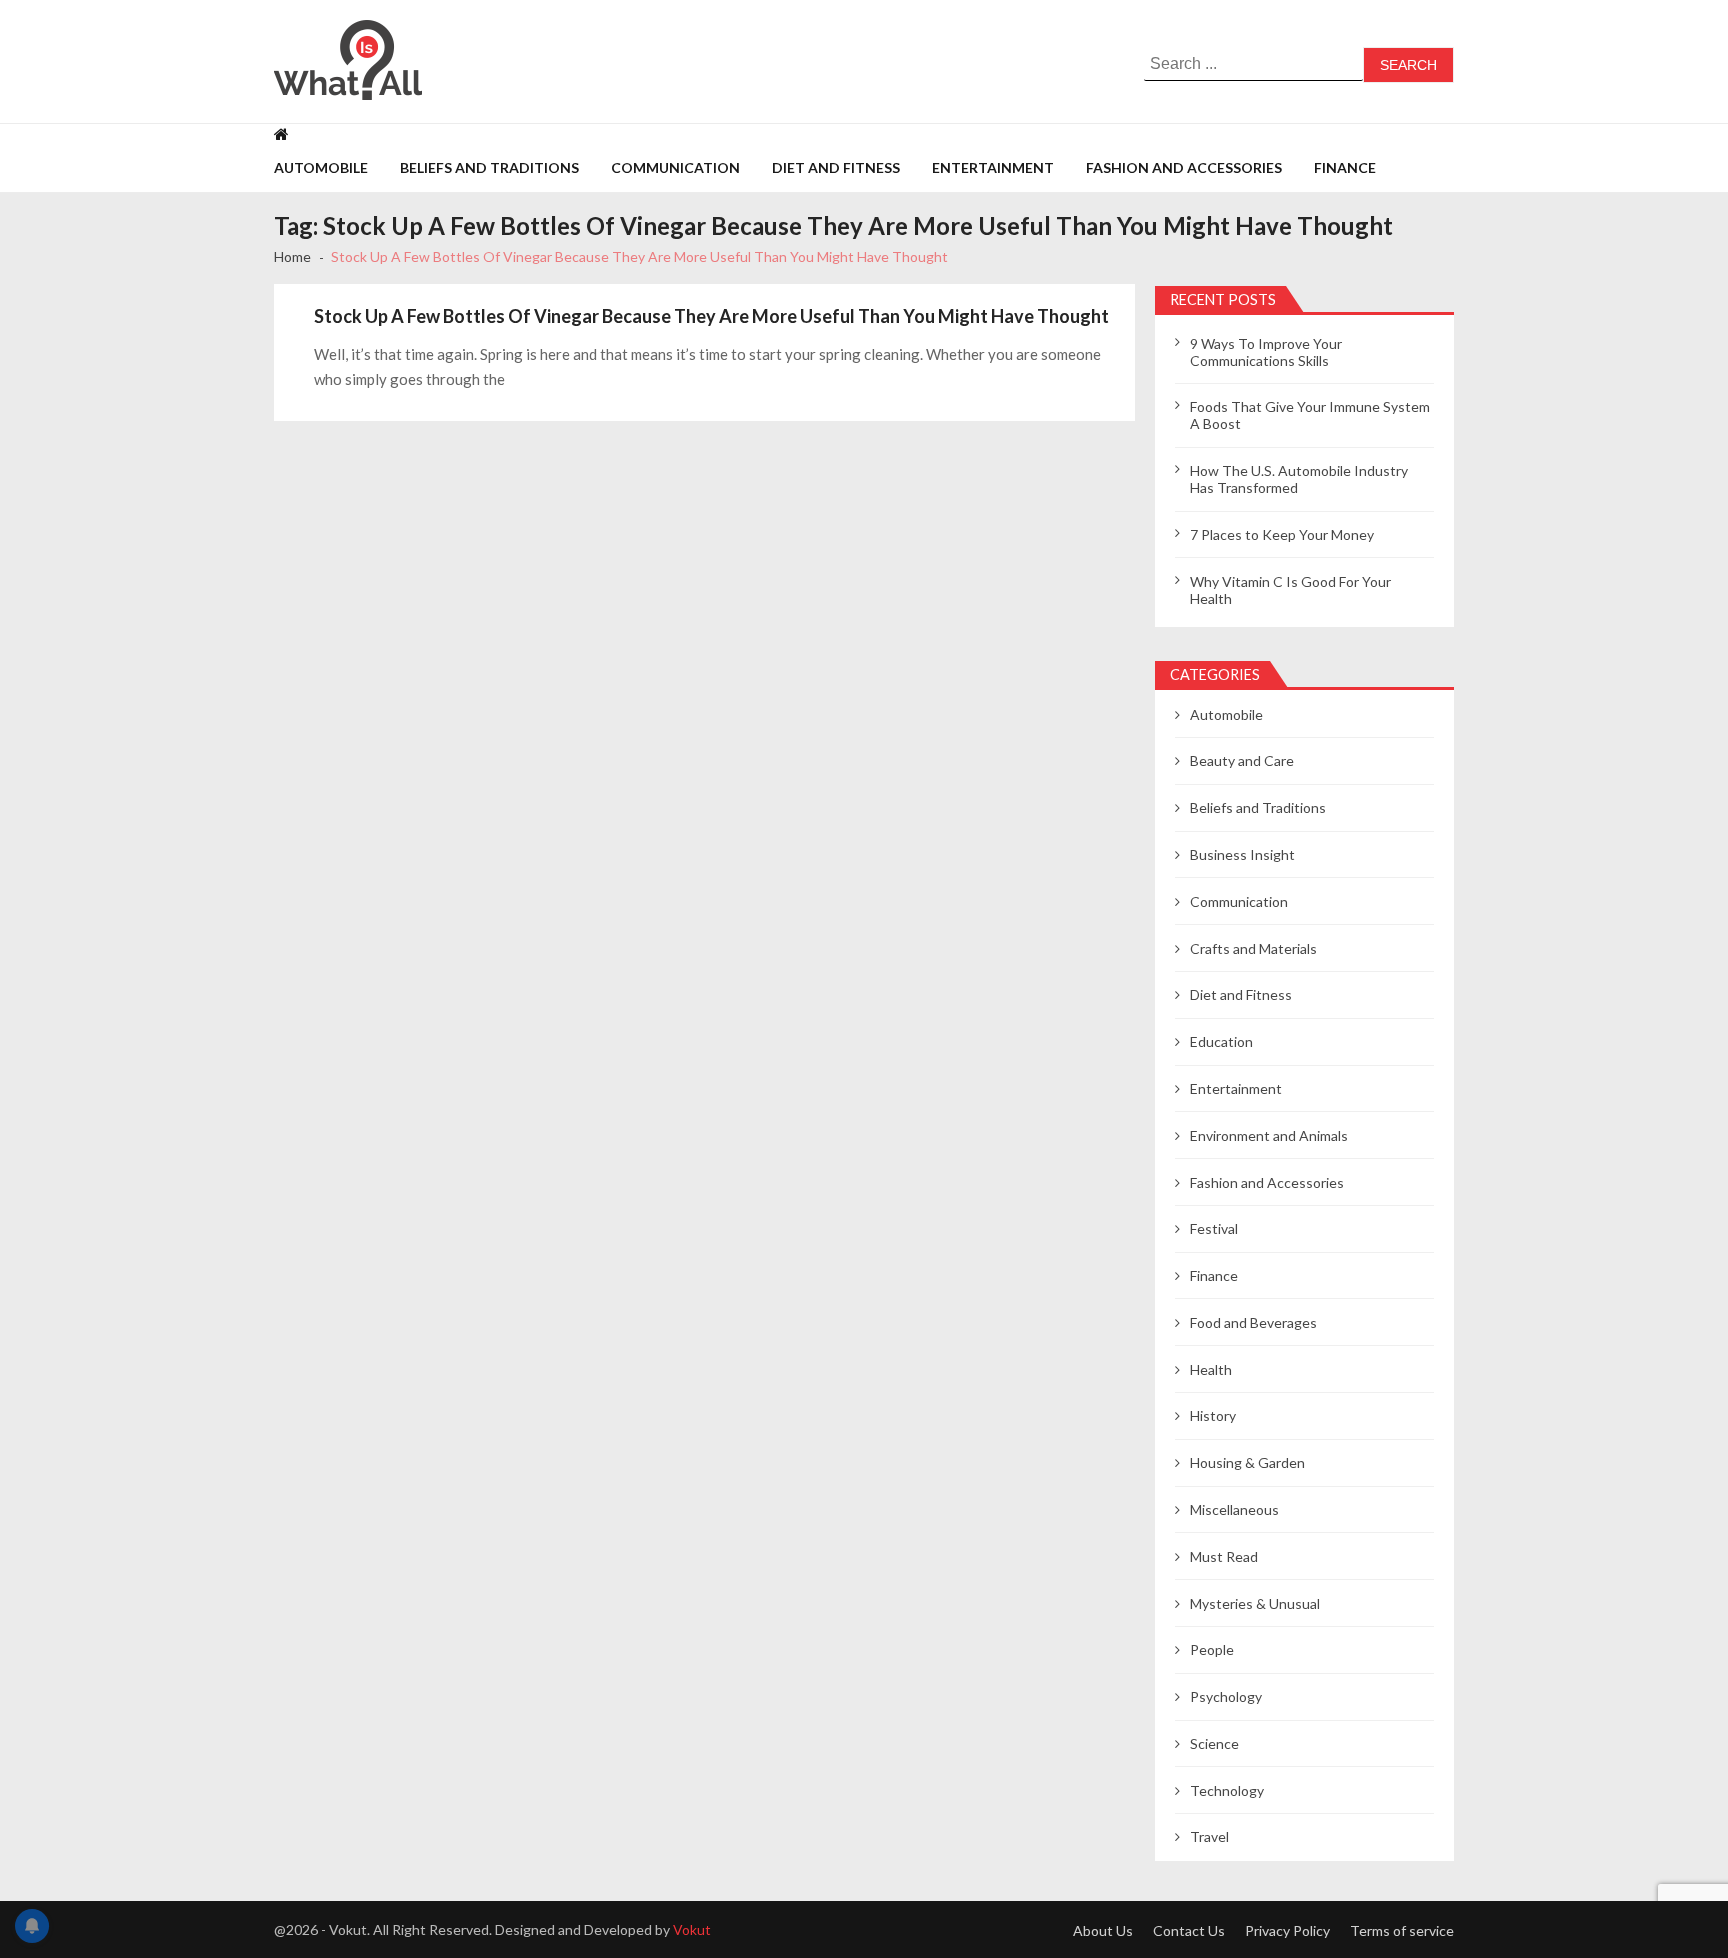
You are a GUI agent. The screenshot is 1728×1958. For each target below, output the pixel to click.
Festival (1214, 1228)
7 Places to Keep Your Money (1282, 534)
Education (1221, 1041)
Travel (1209, 1836)
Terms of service (1402, 1930)
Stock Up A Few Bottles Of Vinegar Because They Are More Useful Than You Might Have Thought (711, 316)
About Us (1103, 1930)
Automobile (321, 167)
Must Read (1224, 1556)
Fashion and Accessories (1184, 167)
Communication (675, 167)
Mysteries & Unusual (1255, 1603)
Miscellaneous (1234, 1509)
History (1213, 1415)
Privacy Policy (1287, 1930)
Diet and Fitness (836, 167)
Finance (1345, 167)
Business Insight (1242, 854)
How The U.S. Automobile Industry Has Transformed (1299, 479)
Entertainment (993, 167)
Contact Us (1189, 1930)
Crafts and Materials (1253, 948)
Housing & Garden (1247, 1462)
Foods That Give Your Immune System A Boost (1310, 415)
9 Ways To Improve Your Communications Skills (1266, 352)
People (1212, 1649)
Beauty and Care (1242, 760)
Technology (1227, 1790)
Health (1211, 1369)
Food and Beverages (1253, 1322)
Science (1214, 1743)
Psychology (1226, 1696)
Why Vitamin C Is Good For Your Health (1290, 590)
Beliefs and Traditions (489, 167)
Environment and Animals (1269, 1135)
